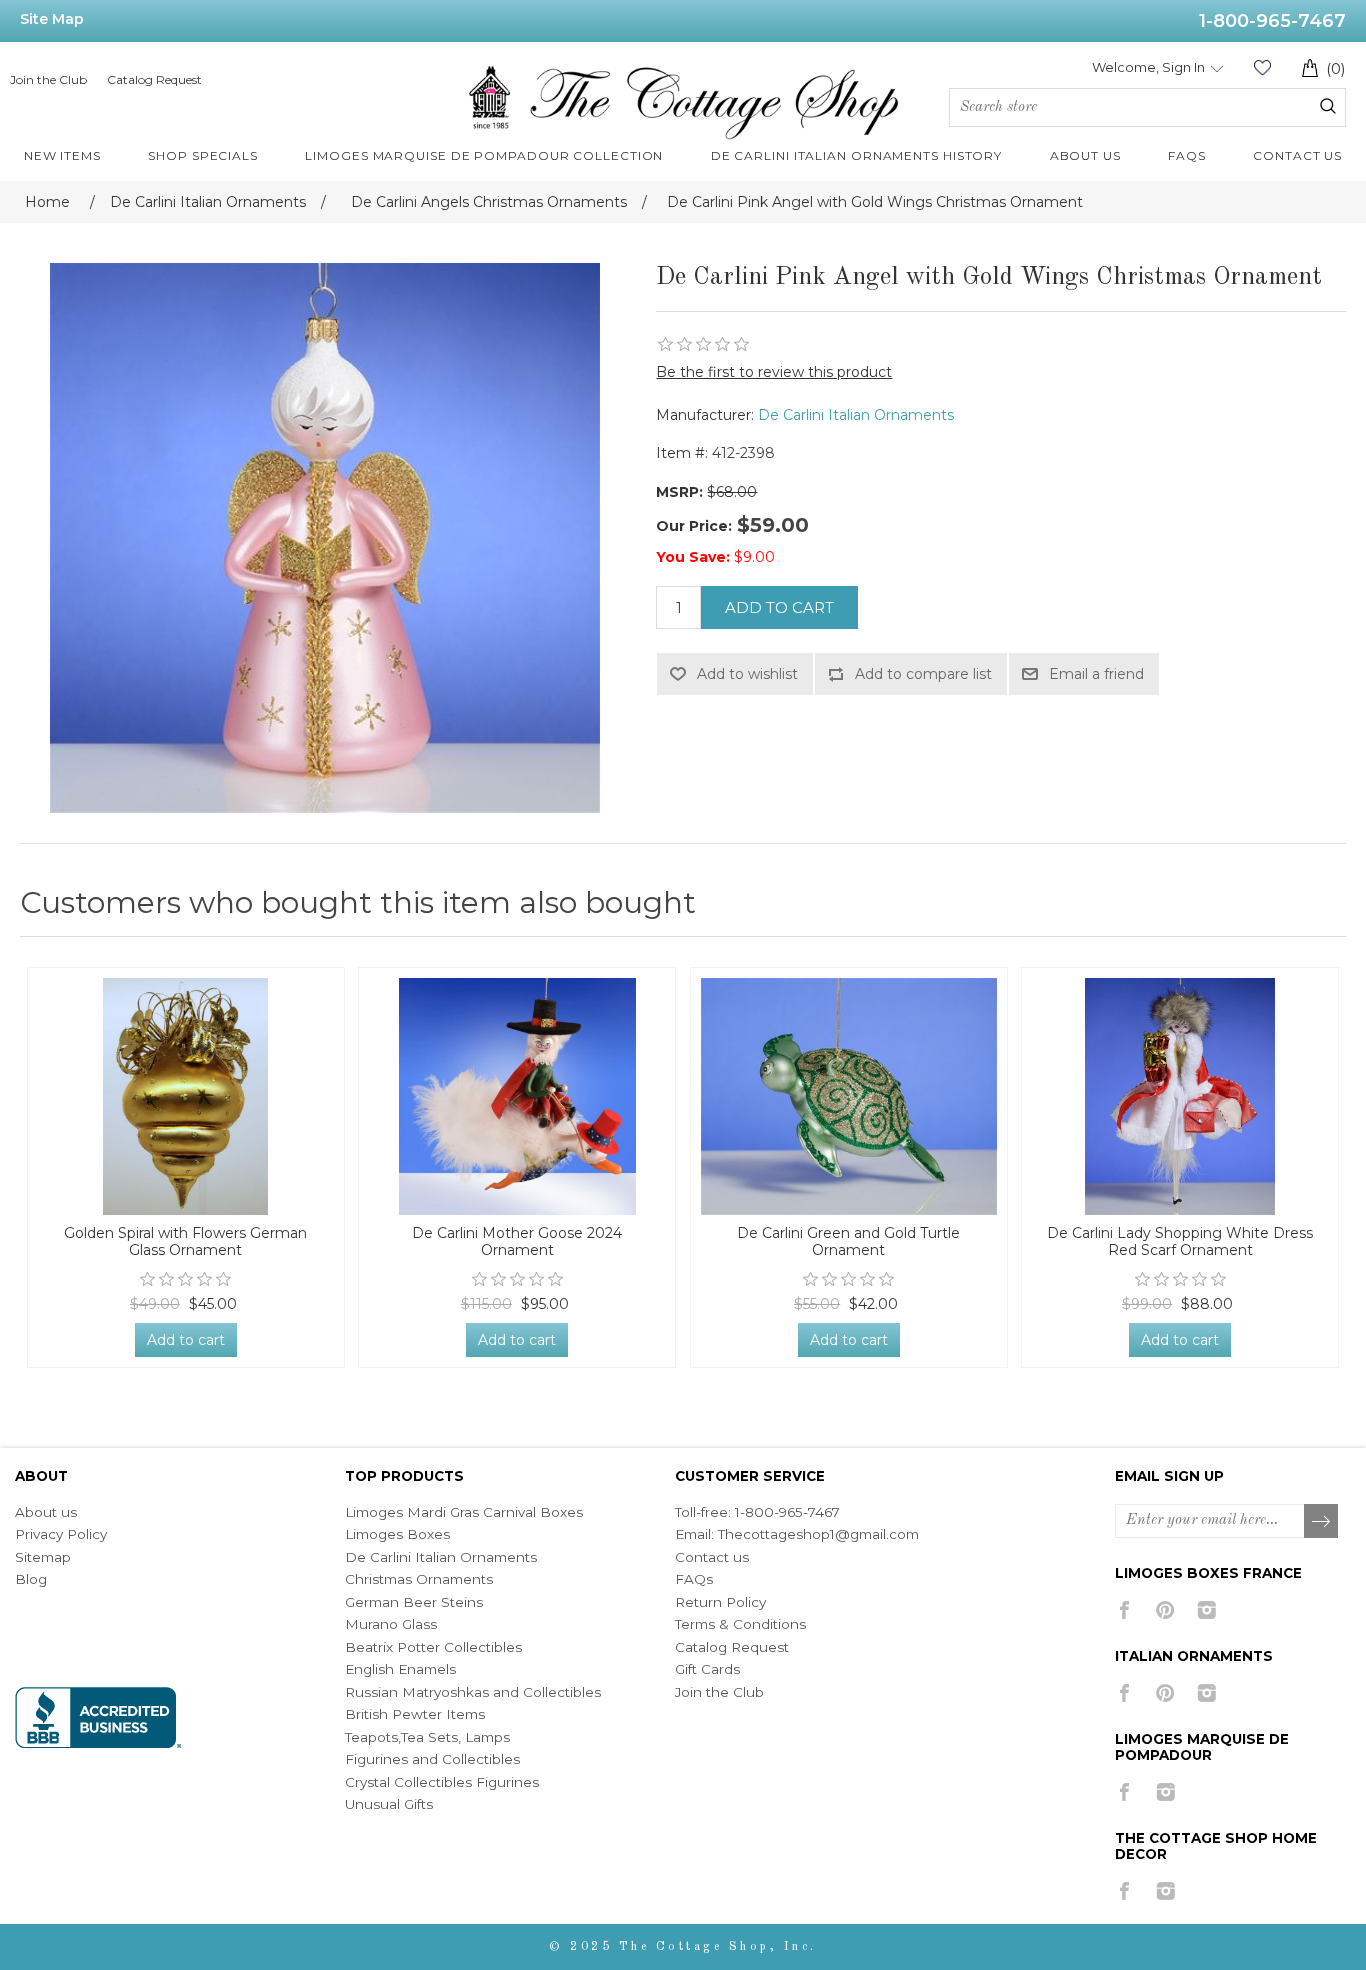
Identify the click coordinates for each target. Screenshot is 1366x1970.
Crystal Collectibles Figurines (442, 1782)
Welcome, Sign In (1148, 67)
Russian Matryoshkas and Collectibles (473, 1692)
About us (46, 1512)
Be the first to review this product (774, 372)
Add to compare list (923, 674)
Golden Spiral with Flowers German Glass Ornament (185, 1242)
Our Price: (694, 526)
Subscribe (1322, 1522)
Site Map (52, 19)
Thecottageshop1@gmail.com (818, 1534)
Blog (31, 1579)
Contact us (712, 1557)
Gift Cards (707, 1669)
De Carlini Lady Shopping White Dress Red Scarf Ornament (1180, 1242)
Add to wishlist (747, 674)
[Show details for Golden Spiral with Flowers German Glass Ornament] (186, 1096)
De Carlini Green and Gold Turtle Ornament (848, 1242)
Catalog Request (154, 79)
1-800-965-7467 (1272, 21)
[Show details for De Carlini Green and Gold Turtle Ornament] (849, 1096)
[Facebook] (1124, 1610)
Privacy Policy (61, 1534)
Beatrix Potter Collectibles (433, 1647)
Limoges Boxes (397, 1534)
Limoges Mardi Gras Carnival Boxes (464, 1512)
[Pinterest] (1165, 1610)
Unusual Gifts (389, 1804)
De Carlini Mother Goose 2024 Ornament (517, 1242)
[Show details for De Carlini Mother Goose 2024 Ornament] (517, 1096)
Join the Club (48, 79)
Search (1328, 106)
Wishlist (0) (1262, 67)
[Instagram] (1206, 1610)
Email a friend (1096, 674)
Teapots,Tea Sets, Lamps (427, 1737)
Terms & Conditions (740, 1624)
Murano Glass (391, 1624)
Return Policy (720, 1602)
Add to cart (779, 607)
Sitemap (43, 1557)
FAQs (694, 1579)
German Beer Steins (414, 1602)
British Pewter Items (415, 1714)
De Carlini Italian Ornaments (856, 415)
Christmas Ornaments (419, 1579)
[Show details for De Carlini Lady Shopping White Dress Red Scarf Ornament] (1180, 1096)
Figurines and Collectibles (432, 1759)
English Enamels (400, 1669)
